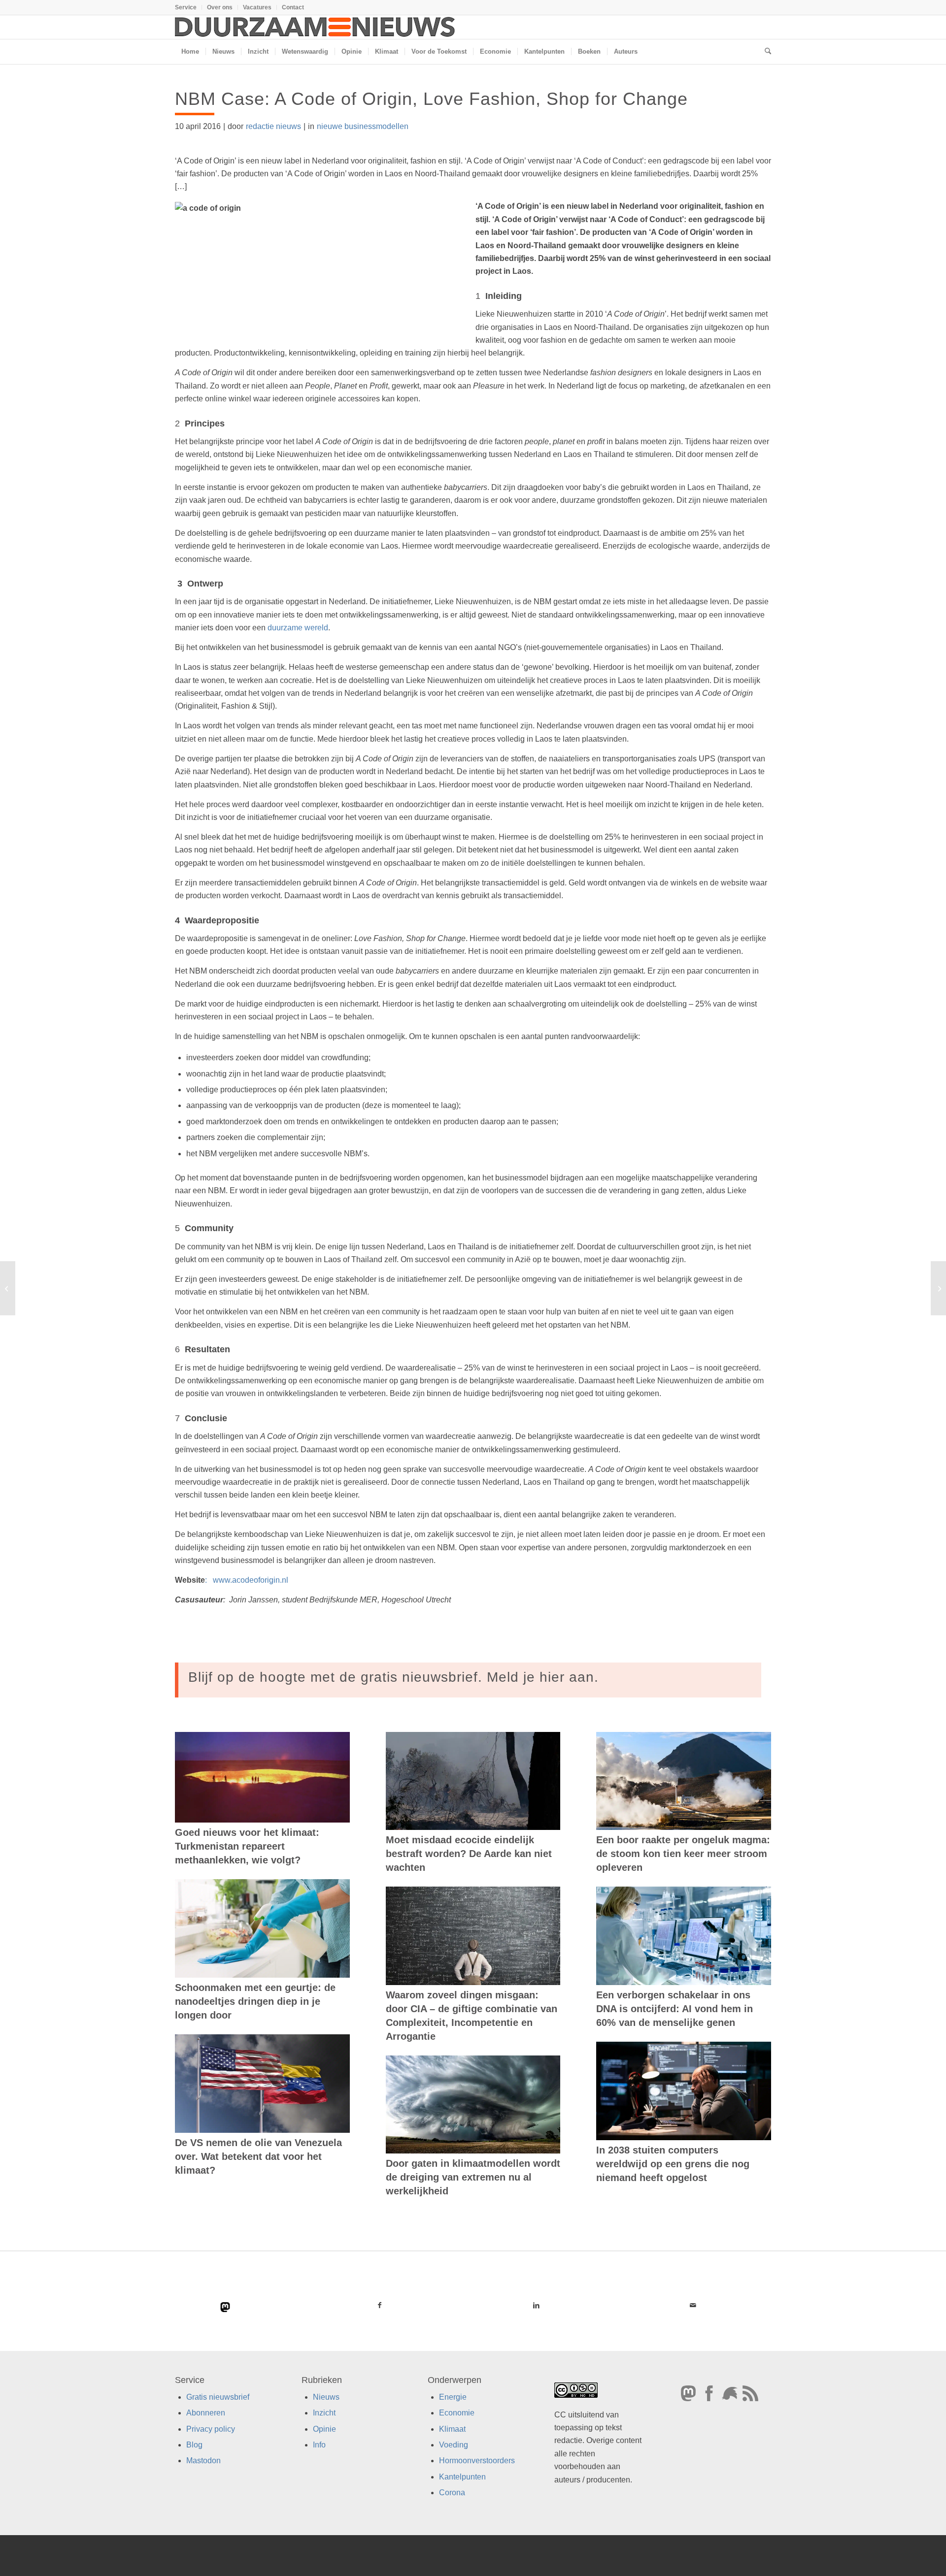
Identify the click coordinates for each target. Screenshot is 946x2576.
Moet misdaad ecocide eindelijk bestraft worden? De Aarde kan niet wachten (469, 1854)
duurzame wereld (298, 628)
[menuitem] (188, 7)
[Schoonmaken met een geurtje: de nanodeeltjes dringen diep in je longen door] (262, 1928)
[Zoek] (765, 52)
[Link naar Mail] (693, 2305)
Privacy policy (211, 2429)
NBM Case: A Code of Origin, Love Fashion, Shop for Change (431, 99)
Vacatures (257, 7)
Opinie (324, 2429)
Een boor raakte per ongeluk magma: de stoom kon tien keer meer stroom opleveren (683, 1854)
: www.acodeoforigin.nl (232, 1580)
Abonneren (206, 2413)
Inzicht (324, 2413)
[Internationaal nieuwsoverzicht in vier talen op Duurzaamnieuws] (8, 1288)
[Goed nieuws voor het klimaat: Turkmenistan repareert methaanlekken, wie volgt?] (262, 1777)
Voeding (454, 2445)
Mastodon (203, 2461)
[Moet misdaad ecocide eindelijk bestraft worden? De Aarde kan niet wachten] (473, 1781)
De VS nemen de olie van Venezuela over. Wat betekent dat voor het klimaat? (258, 2156)
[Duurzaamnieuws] (315, 27)
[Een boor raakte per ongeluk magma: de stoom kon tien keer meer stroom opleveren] (684, 1781)
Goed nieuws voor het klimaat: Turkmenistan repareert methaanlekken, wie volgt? (247, 1846)
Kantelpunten (462, 2477)
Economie (457, 2413)
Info (319, 2445)
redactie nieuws (273, 126)
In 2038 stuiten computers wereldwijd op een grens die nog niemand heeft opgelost (673, 2164)
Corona (452, 2493)
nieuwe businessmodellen (363, 126)
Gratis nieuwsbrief (218, 2397)
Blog (194, 2445)
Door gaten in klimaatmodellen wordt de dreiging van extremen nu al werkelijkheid (473, 2177)
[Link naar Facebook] (380, 2305)
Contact (293, 7)
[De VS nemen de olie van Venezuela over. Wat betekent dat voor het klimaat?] (262, 2084)
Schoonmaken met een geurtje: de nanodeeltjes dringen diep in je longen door (255, 2001)
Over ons (220, 7)
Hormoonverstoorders (477, 2461)
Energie (453, 2397)
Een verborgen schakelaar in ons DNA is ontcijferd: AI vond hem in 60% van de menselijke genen (675, 2009)
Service (186, 7)
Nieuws (326, 2397)
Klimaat (452, 2429)
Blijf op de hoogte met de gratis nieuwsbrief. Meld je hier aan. (393, 1677)
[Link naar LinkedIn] (536, 2305)
